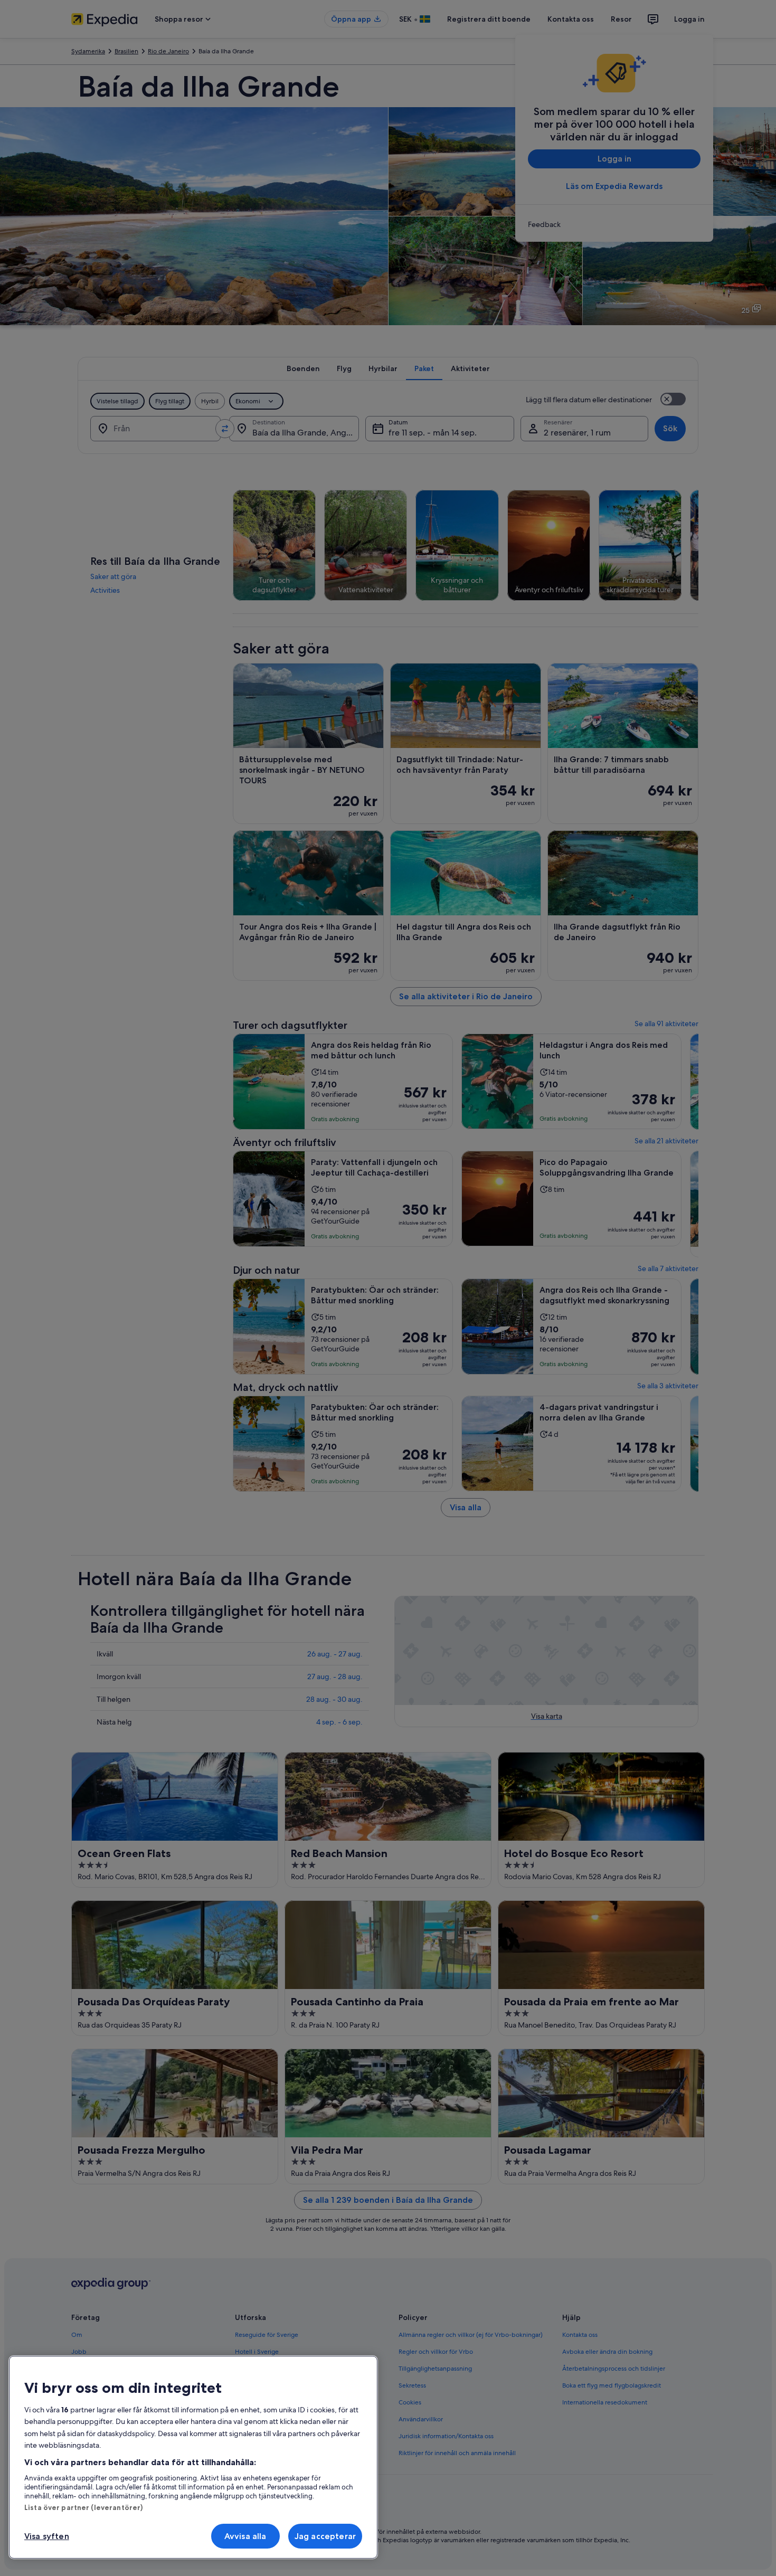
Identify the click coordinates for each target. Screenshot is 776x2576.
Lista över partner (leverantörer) (83, 2507)
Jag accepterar (325, 2536)
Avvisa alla (245, 2536)
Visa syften (47, 2536)
